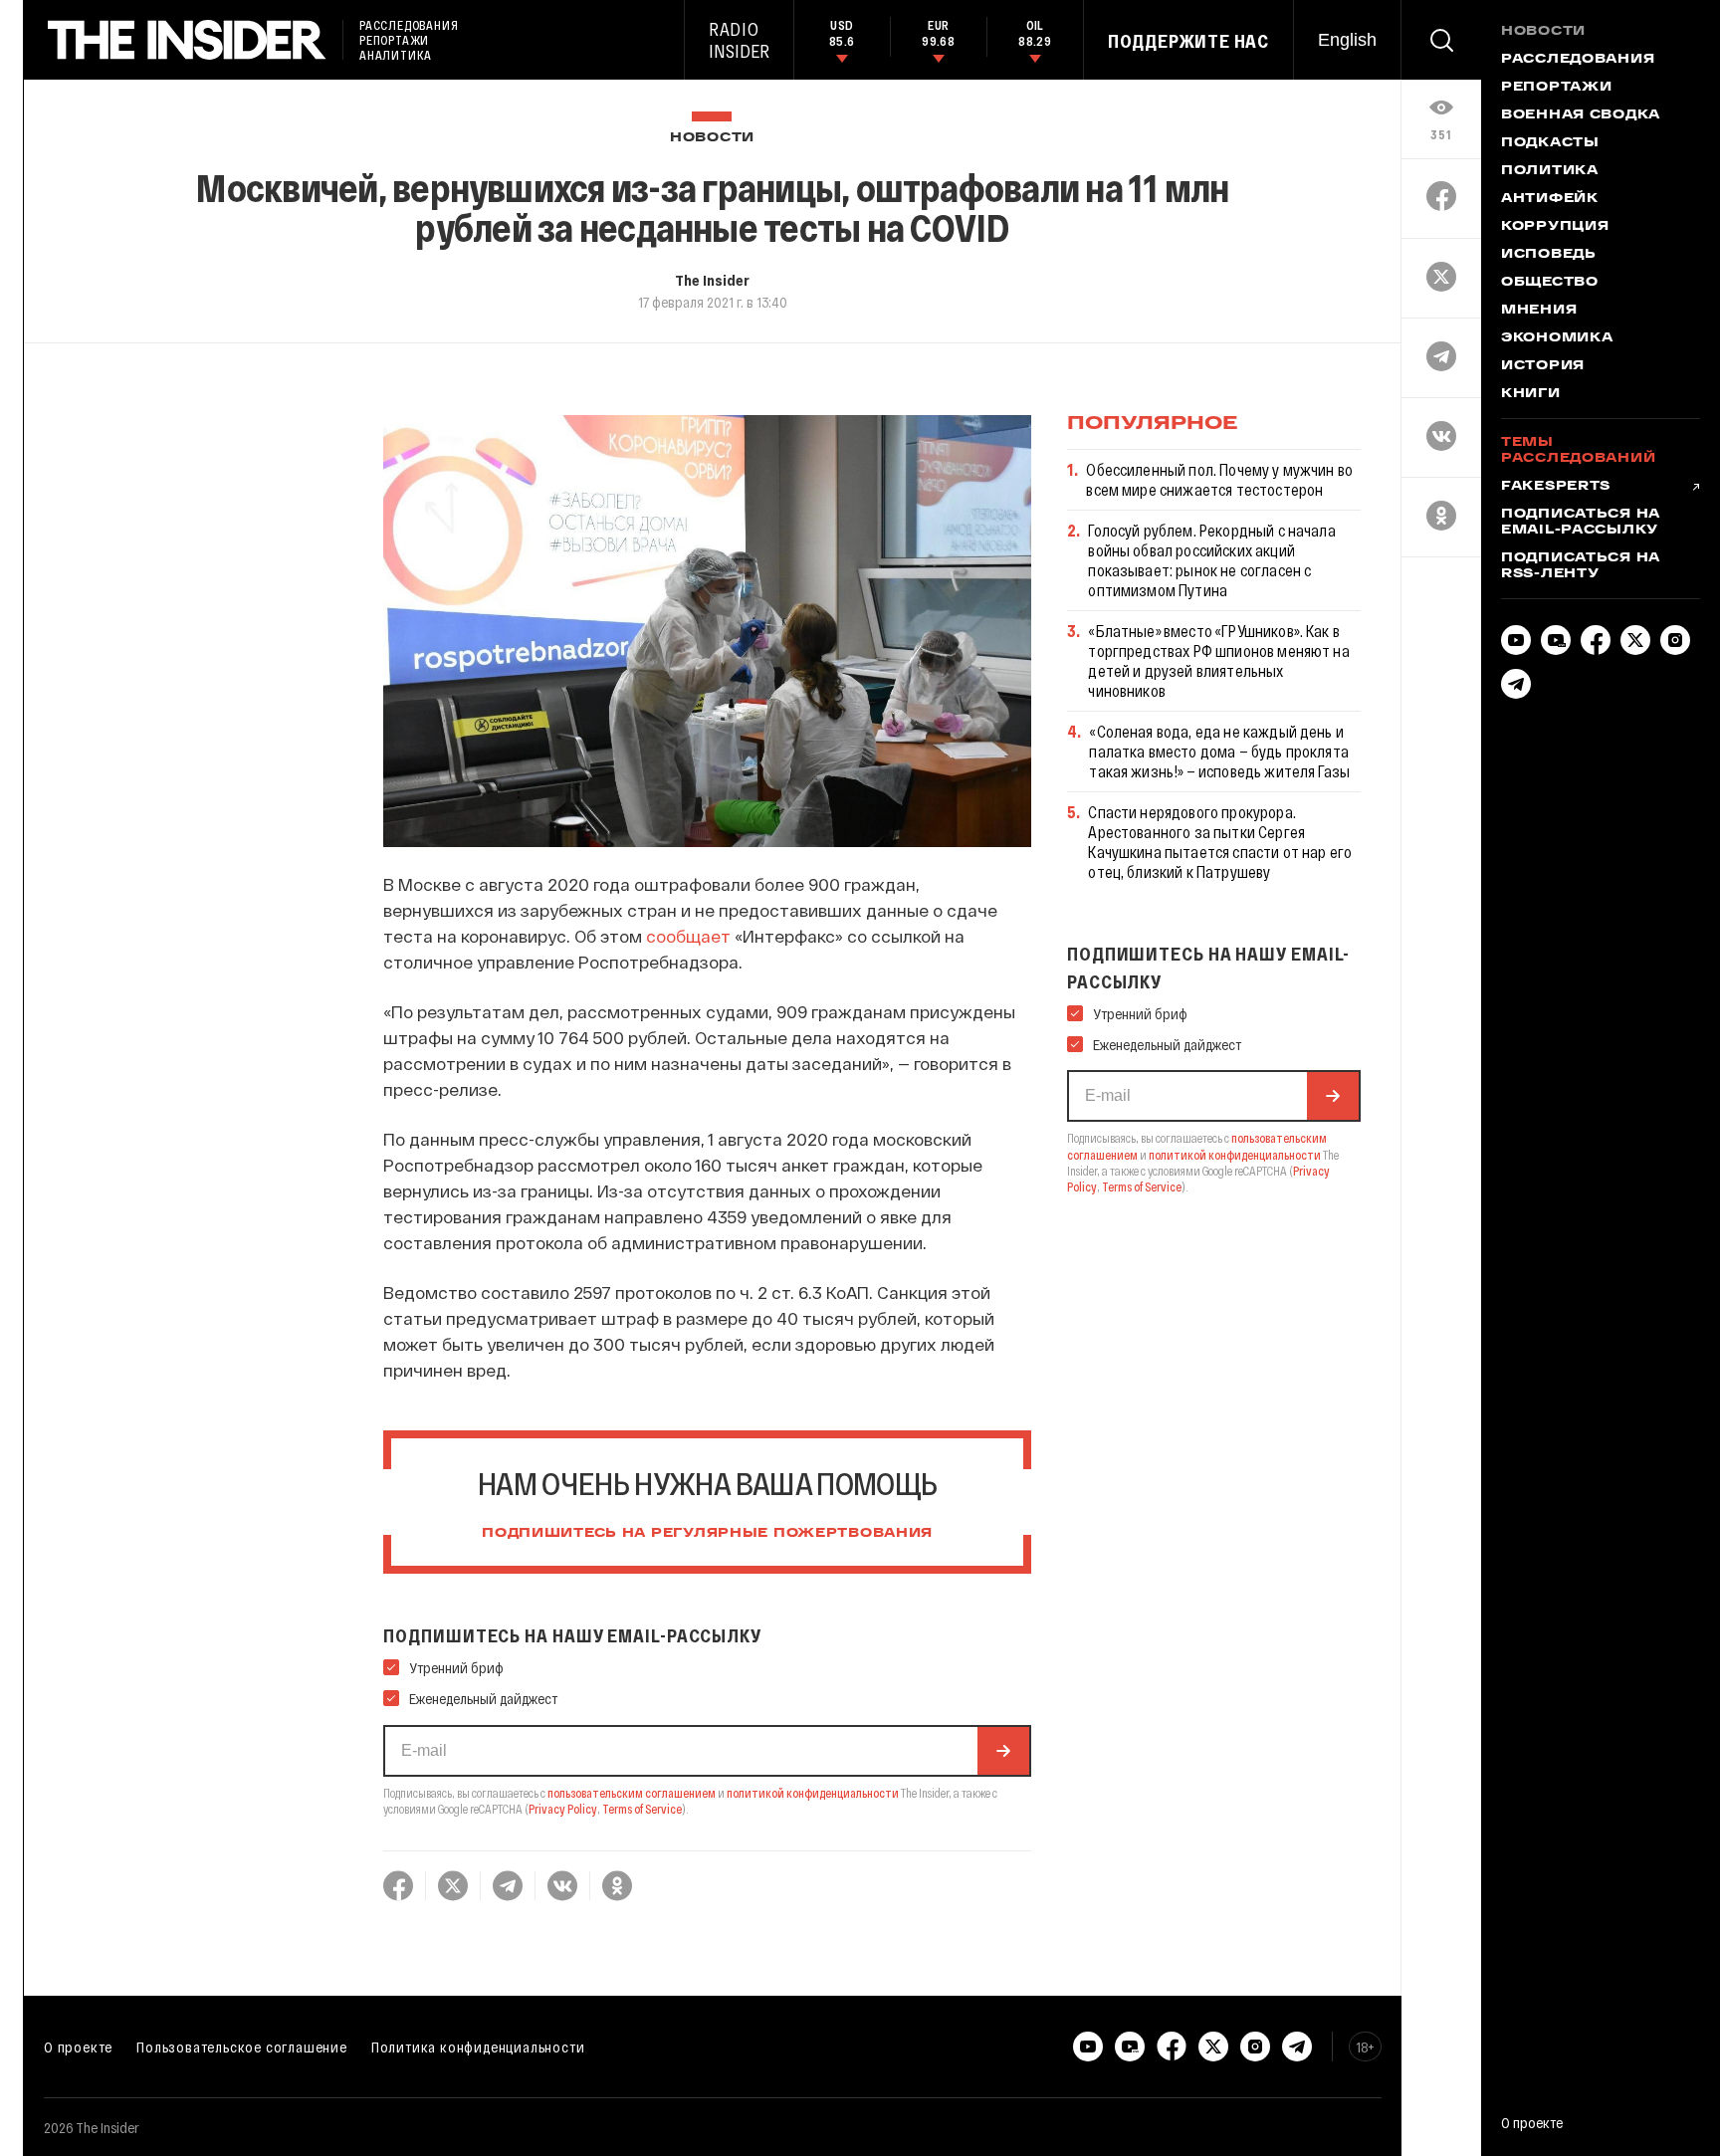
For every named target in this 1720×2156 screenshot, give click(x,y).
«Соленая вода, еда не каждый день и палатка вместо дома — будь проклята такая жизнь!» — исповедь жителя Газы (1219, 751)
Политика (1550, 171)
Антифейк (1550, 199)
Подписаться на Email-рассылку (1581, 523)
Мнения (1539, 311)
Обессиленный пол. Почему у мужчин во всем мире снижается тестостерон (1219, 479)
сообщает (688, 936)
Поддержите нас (1188, 41)
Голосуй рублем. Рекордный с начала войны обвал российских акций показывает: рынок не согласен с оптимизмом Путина (1211, 560)
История (1543, 366)
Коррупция (1555, 227)
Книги (1531, 394)
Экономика (1557, 338)
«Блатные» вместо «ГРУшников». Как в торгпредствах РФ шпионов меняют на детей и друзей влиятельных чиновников (1218, 660)
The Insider (712, 280)
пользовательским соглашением (632, 1793)
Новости (712, 138)
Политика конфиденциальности (478, 2047)
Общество (1550, 283)
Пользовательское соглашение (242, 2047)
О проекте (78, 2047)
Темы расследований (1578, 451)
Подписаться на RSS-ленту (1581, 566)
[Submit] (1003, 1751)
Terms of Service (642, 1809)
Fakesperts (1556, 487)
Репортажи (1556, 88)
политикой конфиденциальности (813, 1793)
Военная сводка (1581, 115)
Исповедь (1549, 255)
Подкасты (1550, 143)
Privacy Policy (563, 1809)
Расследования (1578, 60)
